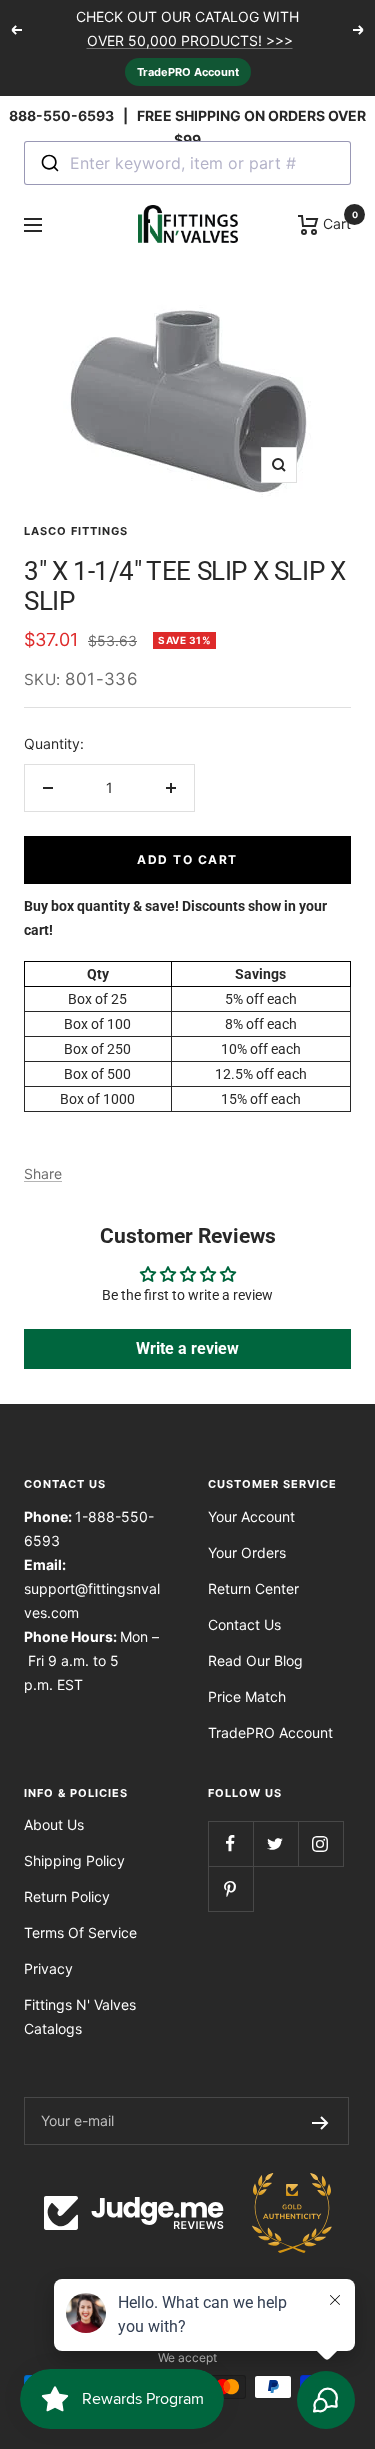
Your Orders (247, 1552)
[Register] (320, 2121)
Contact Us (244, 1624)
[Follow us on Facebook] (230, 1843)
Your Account (251, 1516)
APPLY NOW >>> (221, 47)
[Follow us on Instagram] (320, 1843)
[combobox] (187, 163)
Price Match (247, 1696)
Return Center (253, 1588)
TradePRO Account (188, 72)
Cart (335, 222)
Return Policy (67, 1896)
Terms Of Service (80, 1932)
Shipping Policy (74, 1860)
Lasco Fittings (76, 531)
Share (43, 1173)
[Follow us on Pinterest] (230, 1888)
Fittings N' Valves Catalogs (80, 2016)
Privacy (48, 1968)
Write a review (187, 1348)
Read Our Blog (255, 1660)
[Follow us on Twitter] (275, 1843)
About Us (54, 1824)
